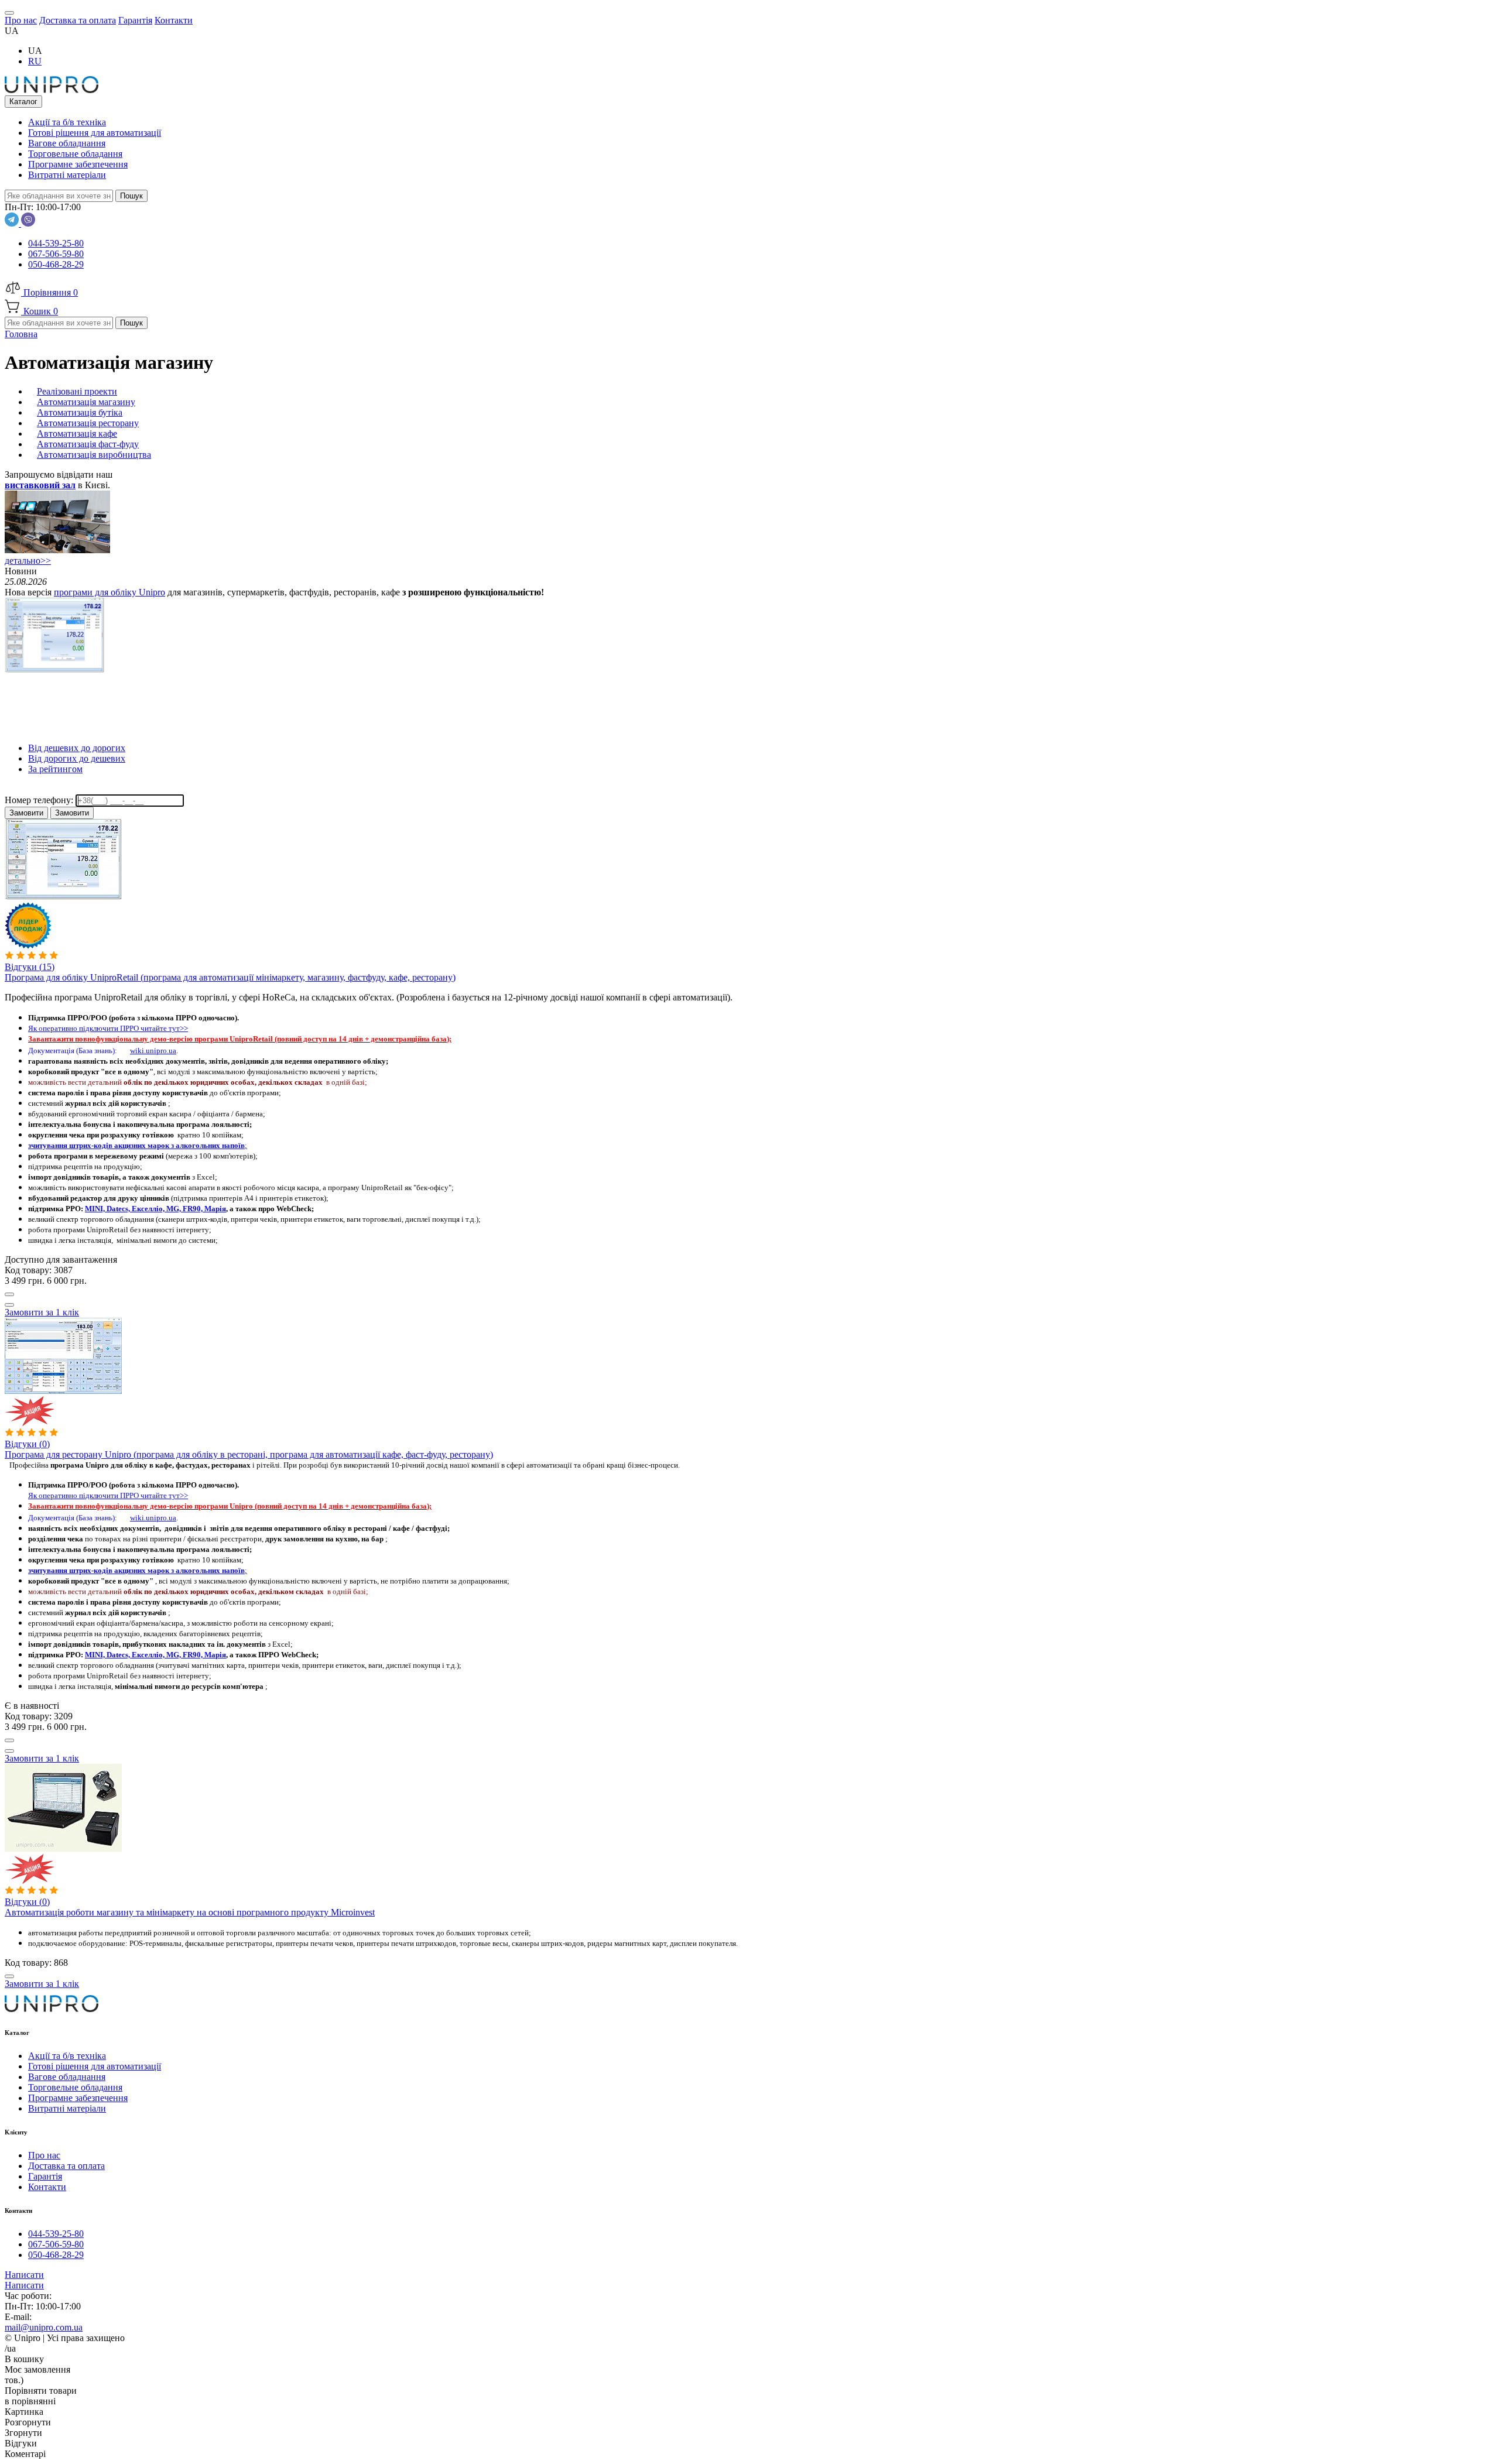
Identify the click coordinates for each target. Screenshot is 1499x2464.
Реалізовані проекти (77, 391)
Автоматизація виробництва (94, 455)
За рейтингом (55, 769)
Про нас (44, 2155)
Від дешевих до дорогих (77, 748)
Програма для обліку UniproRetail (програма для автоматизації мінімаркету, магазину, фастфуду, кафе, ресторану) (230, 977)
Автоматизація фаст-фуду (88, 444)
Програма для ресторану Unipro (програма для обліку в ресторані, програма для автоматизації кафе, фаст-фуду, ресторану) (249, 1454)
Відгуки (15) (30, 967)
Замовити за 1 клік (42, 1312)
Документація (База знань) (71, 1051)
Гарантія (45, 2176)
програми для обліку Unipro (109, 592)
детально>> (28, 561)
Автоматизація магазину (86, 402)
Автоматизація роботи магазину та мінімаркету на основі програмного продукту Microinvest (190, 1912)
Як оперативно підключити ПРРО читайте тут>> (108, 1028)
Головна (21, 334)
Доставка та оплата (66, 2166)
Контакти (47, 2187)
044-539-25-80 (56, 243)
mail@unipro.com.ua (44, 2327)
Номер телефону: (40, 800)
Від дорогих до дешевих (77, 758)
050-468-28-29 (56, 264)
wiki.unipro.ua (153, 1051)
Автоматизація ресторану (88, 423)
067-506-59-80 (56, 254)
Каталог (23, 102)
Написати (24, 2275)
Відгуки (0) (27, 1444)
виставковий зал (40, 485)
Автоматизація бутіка (80, 412)
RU (35, 61)
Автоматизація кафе (77, 433)
